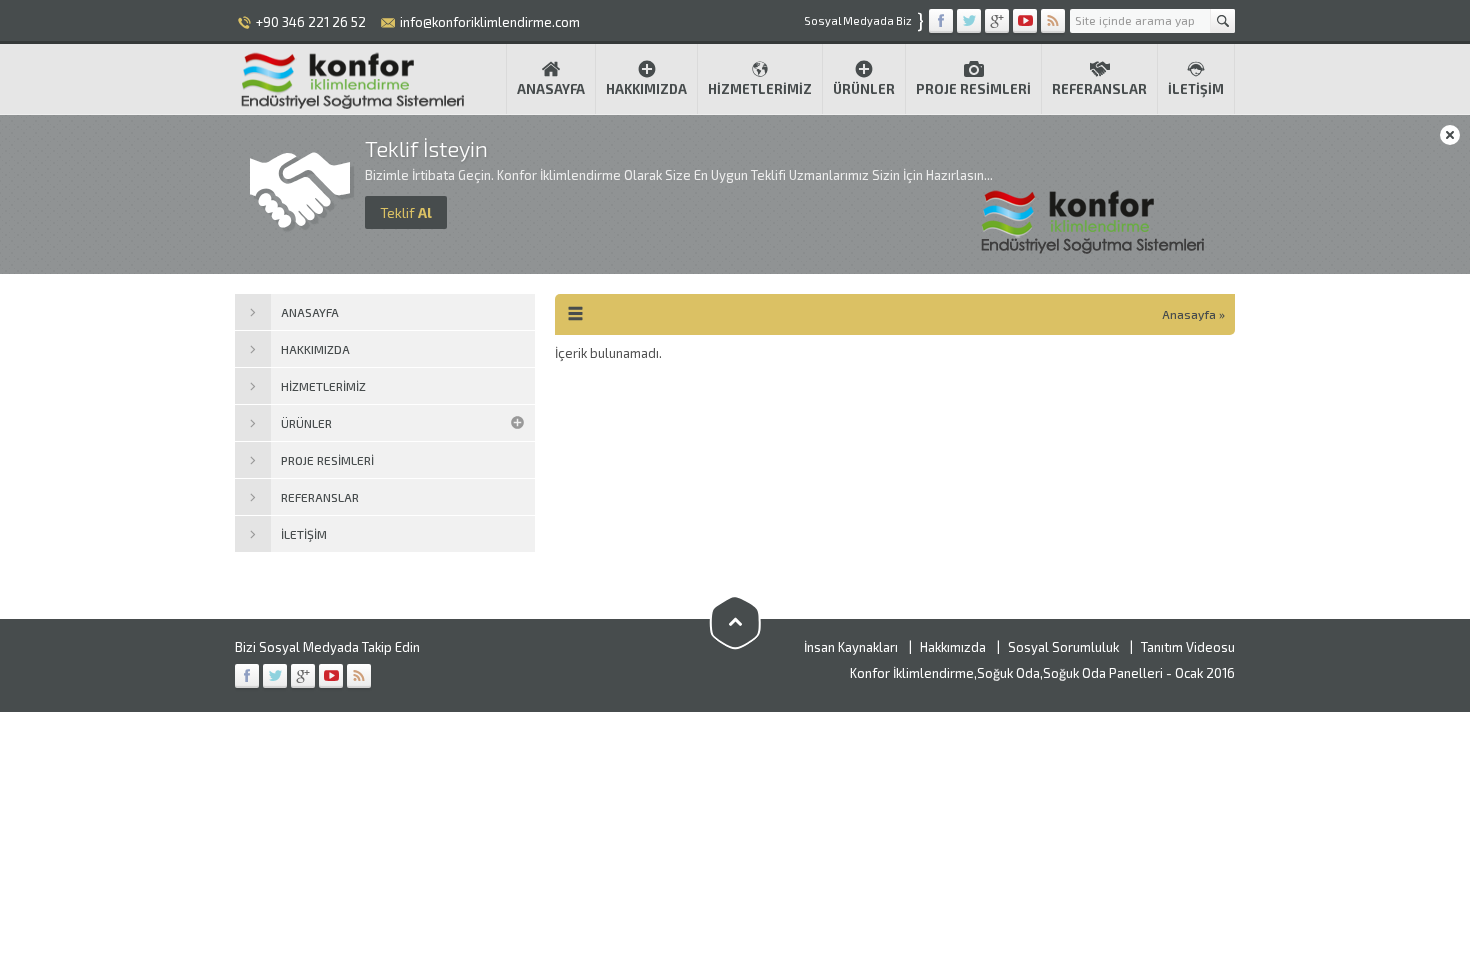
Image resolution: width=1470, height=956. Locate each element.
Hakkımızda (646, 89)
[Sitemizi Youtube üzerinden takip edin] (1025, 21)
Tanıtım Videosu (1188, 647)
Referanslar (1099, 89)
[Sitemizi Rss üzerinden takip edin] (1053, 21)
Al (406, 212)
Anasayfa (551, 89)
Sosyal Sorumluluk (1063, 647)
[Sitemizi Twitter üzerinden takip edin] (969, 21)
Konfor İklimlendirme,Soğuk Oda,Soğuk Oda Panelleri (1006, 673)
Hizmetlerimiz (760, 89)
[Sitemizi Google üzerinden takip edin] (997, 21)
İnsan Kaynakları (851, 647)
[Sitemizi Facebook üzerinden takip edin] (941, 21)
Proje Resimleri (973, 89)
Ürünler (864, 89)
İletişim (1196, 89)
